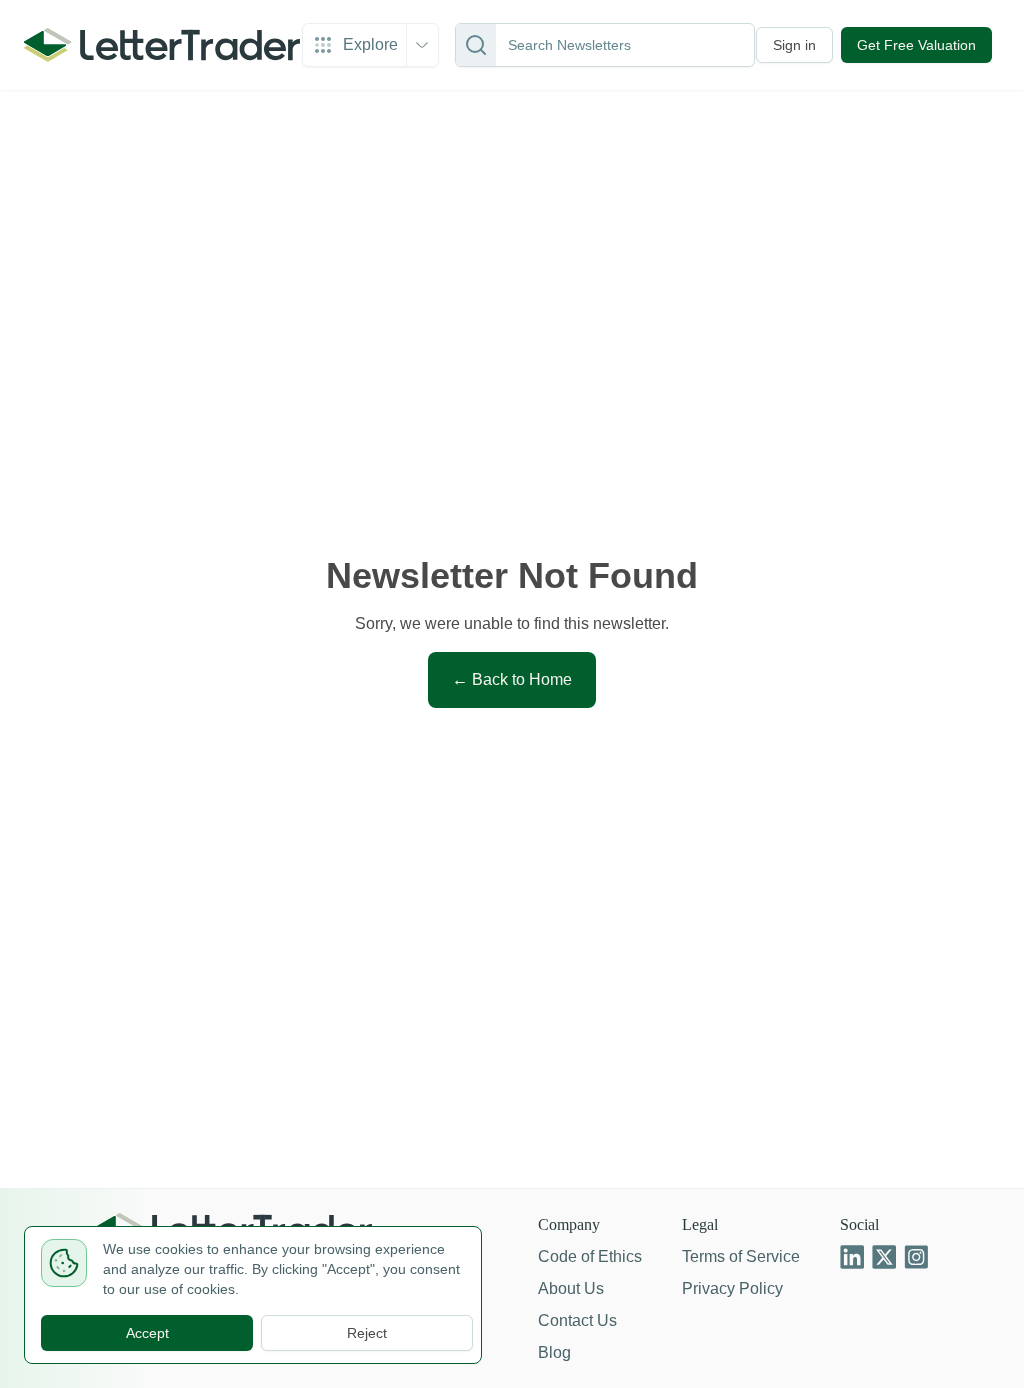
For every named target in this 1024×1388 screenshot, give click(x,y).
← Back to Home (512, 679)
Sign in (785, 45)
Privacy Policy (728, 1288)
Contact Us (568, 1320)
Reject (367, 1333)
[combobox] (620, 45)
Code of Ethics (581, 1256)
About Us (562, 1288)
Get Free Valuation (912, 45)
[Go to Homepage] (160, 45)
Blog (545, 1352)
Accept (147, 1333)
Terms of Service (737, 1256)
